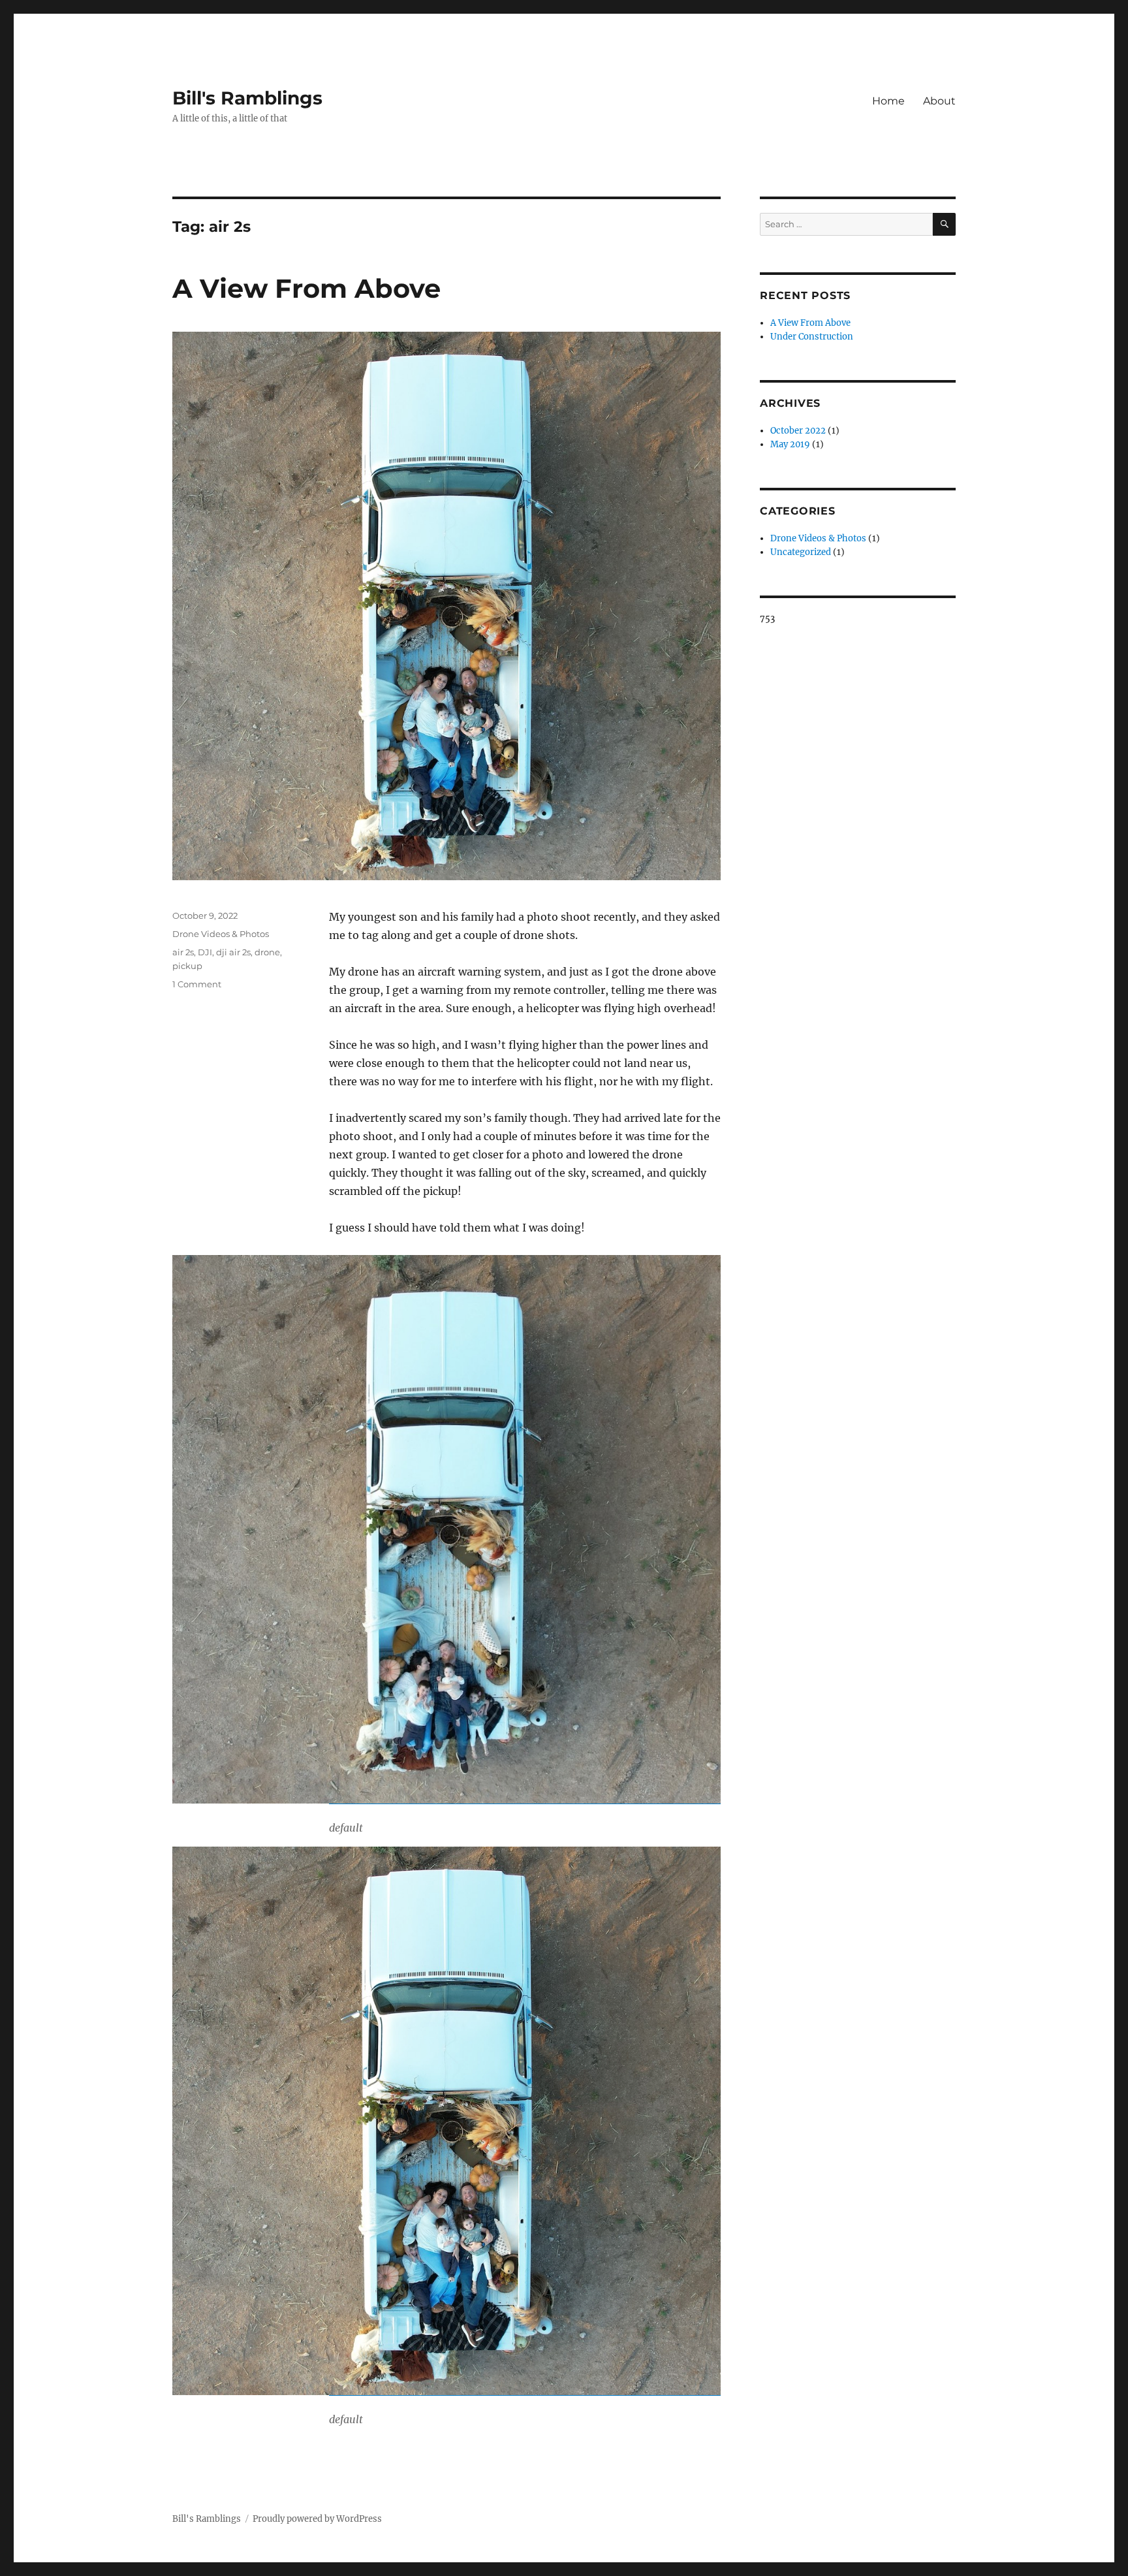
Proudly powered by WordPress (317, 2519)
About (939, 101)
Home (888, 101)
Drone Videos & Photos (221, 934)
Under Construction (812, 337)
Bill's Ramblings (247, 98)
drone (267, 952)
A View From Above (306, 288)
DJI (205, 952)
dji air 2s (233, 952)
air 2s (183, 952)
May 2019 (790, 444)
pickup (187, 966)
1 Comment (197, 984)
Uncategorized (801, 552)
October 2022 (798, 431)
